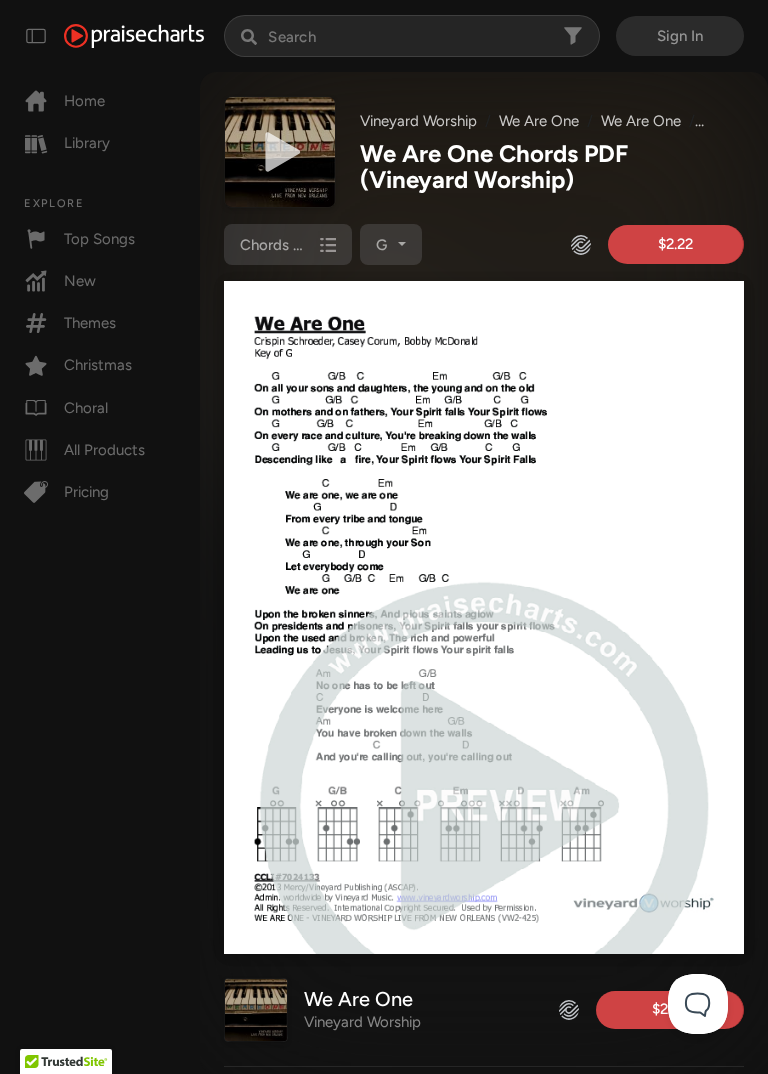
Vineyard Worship (418, 121)
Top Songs (99, 239)
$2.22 (675, 244)
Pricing (86, 492)
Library (87, 143)
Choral (86, 408)
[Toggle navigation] (36, 36)
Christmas (98, 365)
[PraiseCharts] (134, 36)
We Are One (539, 121)
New (80, 281)
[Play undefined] (280, 152)
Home (84, 101)
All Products (104, 450)
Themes (90, 323)
